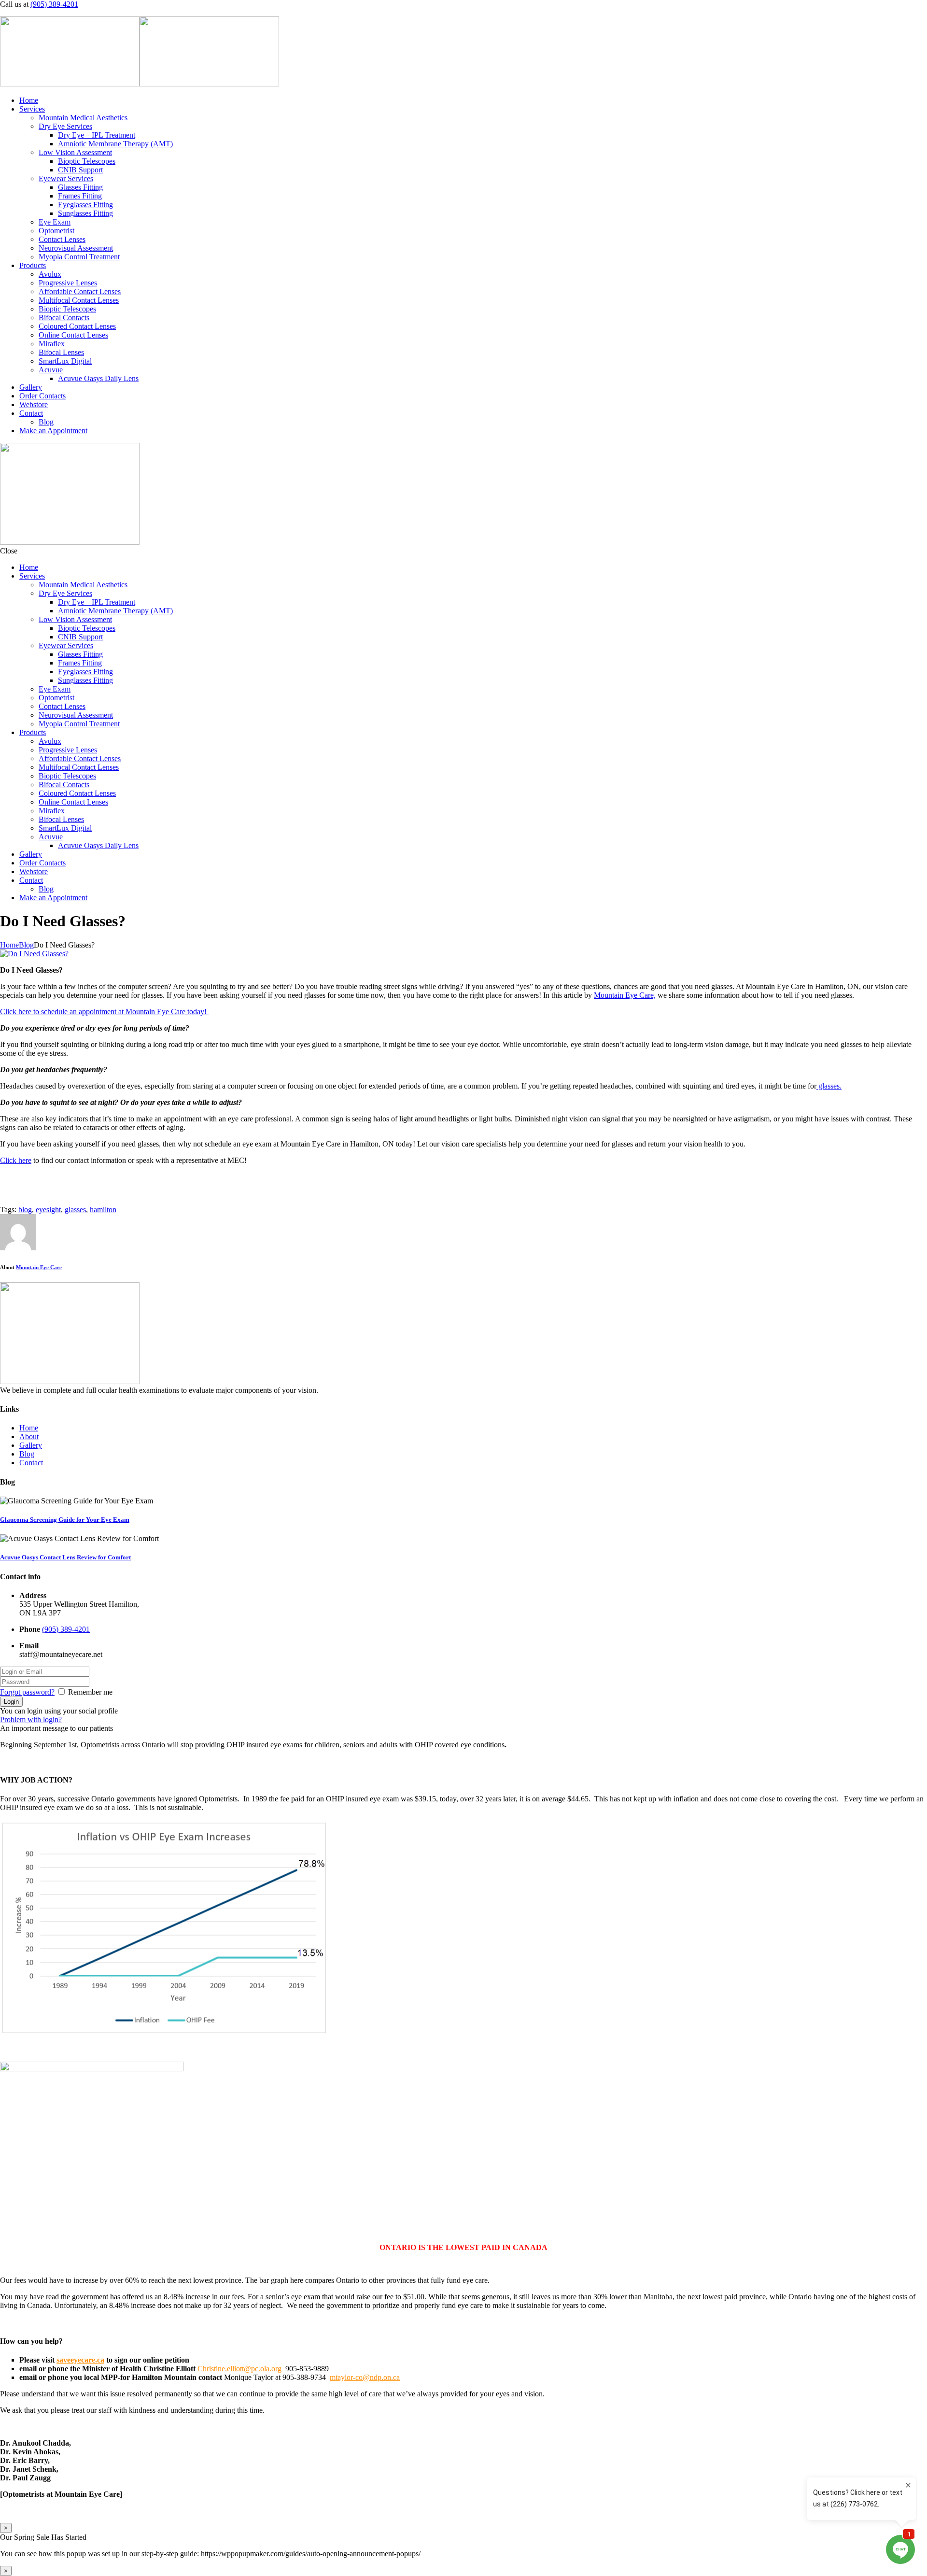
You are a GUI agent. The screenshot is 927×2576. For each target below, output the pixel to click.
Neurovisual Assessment (76, 248)
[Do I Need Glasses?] (34, 954)
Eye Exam (55, 222)
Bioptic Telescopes (87, 161)
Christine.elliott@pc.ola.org (239, 2369)
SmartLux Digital (65, 361)
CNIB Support (80, 170)
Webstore (34, 404)
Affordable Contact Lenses (80, 291)
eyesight (48, 1210)
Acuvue (51, 370)
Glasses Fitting (80, 187)
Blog (46, 422)
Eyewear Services (66, 178)
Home (29, 100)
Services (32, 109)
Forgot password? (27, 1692)
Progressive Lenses (68, 283)
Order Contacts (42, 396)
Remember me (90, 1692)
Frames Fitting (80, 196)
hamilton (103, 1210)
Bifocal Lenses (61, 352)
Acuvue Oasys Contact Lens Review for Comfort (65, 1557)
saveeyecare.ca (80, 2360)
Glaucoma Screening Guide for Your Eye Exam (65, 1520)
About (29, 1437)
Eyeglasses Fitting (85, 205)
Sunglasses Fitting (85, 213)
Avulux (50, 274)
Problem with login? (31, 1720)
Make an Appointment (53, 431)
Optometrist (56, 231)
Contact (31, 413)
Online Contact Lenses (73, 335)
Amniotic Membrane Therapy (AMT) (115, 144)
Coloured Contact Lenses (77, 326)
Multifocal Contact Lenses (79, 300)
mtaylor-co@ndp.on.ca (365, 2377)
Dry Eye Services (65, 126)
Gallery (31, 387)
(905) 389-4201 (54, 4)
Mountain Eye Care (39, 1267)
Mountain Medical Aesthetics (83, 118)
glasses (75, 1210)
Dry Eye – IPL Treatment (97, 135)
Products (33, 265)
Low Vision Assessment (75, 152)
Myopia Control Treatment (79, 257)
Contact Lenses (62, 239)
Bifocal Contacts (64, 318)
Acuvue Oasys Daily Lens (98, 378)
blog (25, 1210)
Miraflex (52, 344)
